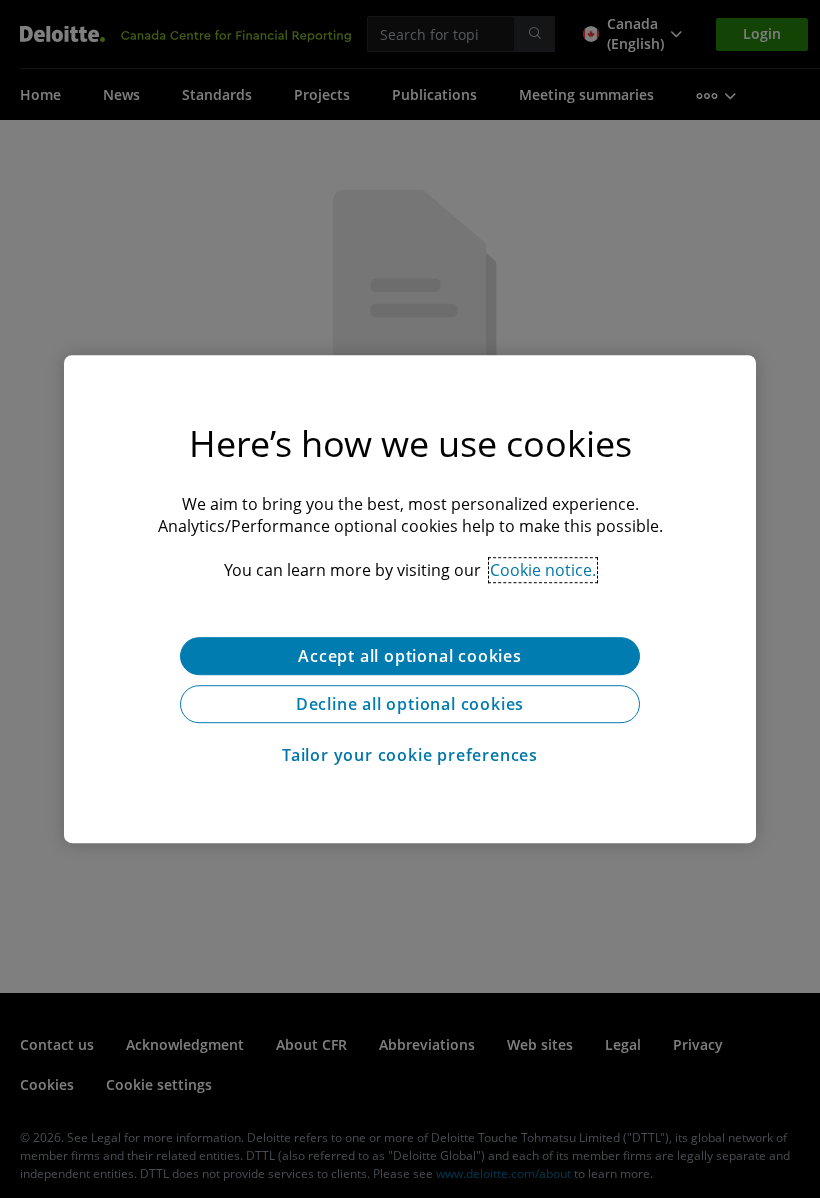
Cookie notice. (543, 570)
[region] (410, 599)
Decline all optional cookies (410, 704)
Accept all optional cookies (410, 656)
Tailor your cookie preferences (410, 755)
